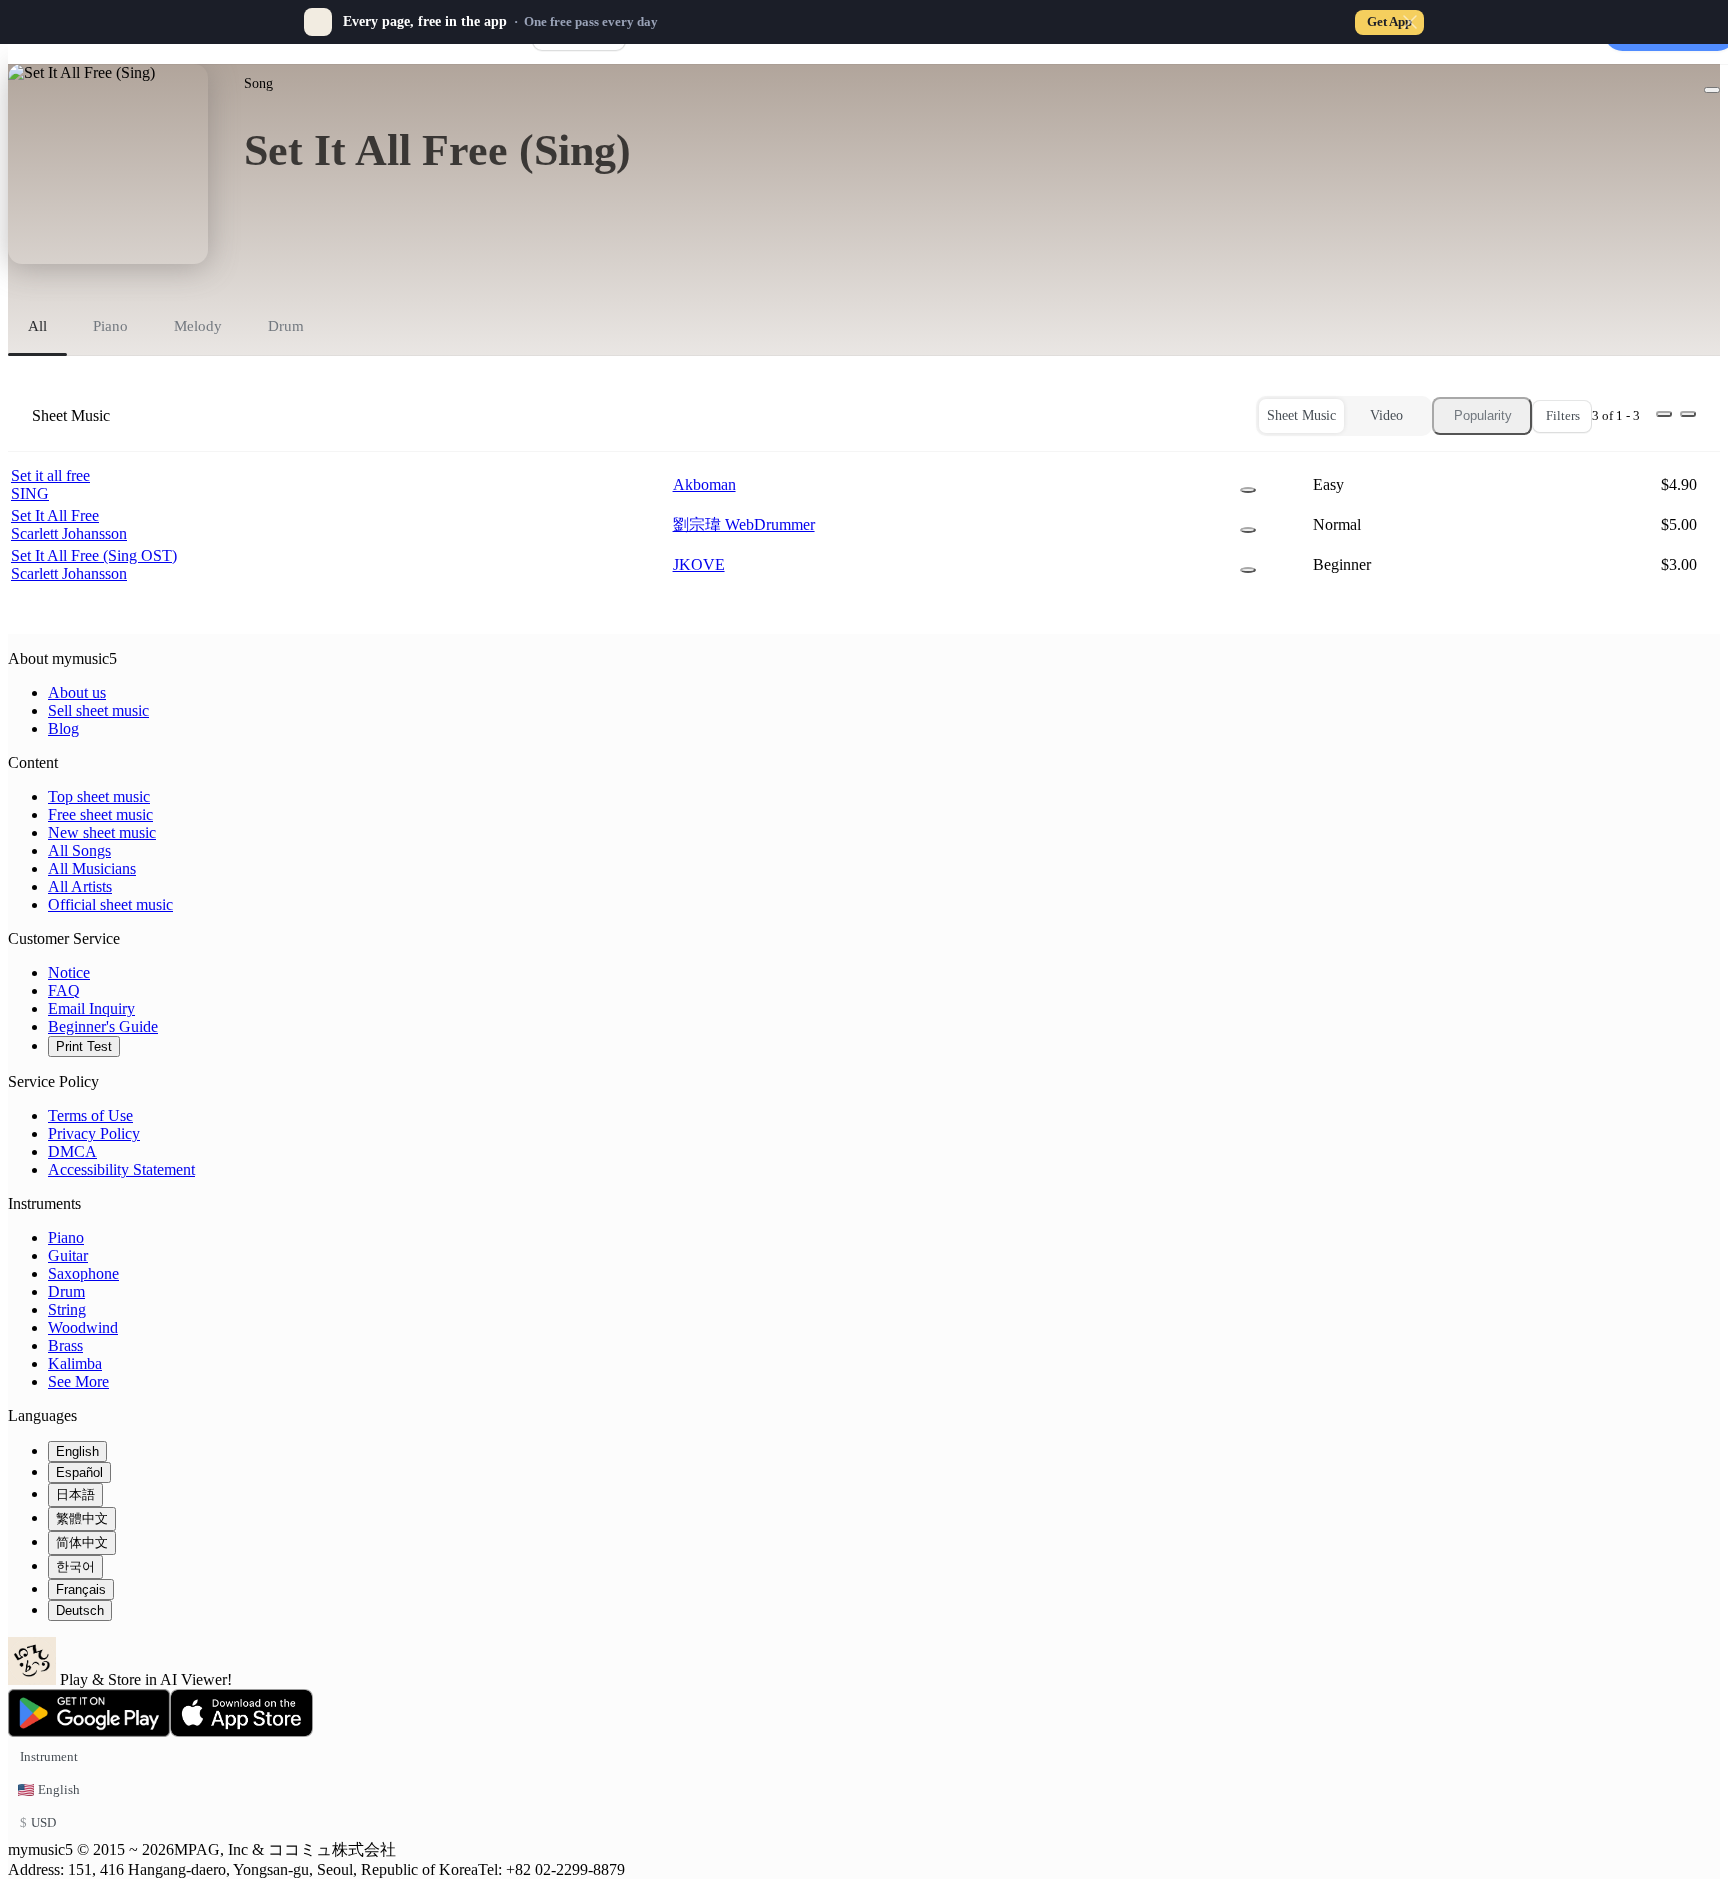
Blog (63, 728)
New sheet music (102, 832)
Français (81, 1589)
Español (79, 1472)
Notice (69, 972)
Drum (66, 1291)
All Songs (79, 850)
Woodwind (83, 1327)
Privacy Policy (94, 1133)
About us (77, 692)
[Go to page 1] (1664, 414)
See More (78, 1381)
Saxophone (83, 1273)
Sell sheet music (98, 710)
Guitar (68, 1255)
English (77, 1451)
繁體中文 (82, 1518)
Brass (65, 1345)
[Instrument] (1248, 490)
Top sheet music (99, 796)
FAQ (64, 990)
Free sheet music (100, 814)
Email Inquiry (91, 1008)
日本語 (75, 1494)
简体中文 (82, 1542)
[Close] (1410, 22)
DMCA (72, 1151)
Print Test (84, 1046)
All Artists (80, 886)
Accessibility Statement (121, 1169)
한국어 (75, 1566)
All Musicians (92, 868)
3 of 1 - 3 (1616, 415)
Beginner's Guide (103, 1026)
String (67, 1309)
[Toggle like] (1712, 90)
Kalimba (75, 1363)
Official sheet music (110, 904)
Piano (66, 1237)
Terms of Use (90, 1115)
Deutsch (80, 1610)
